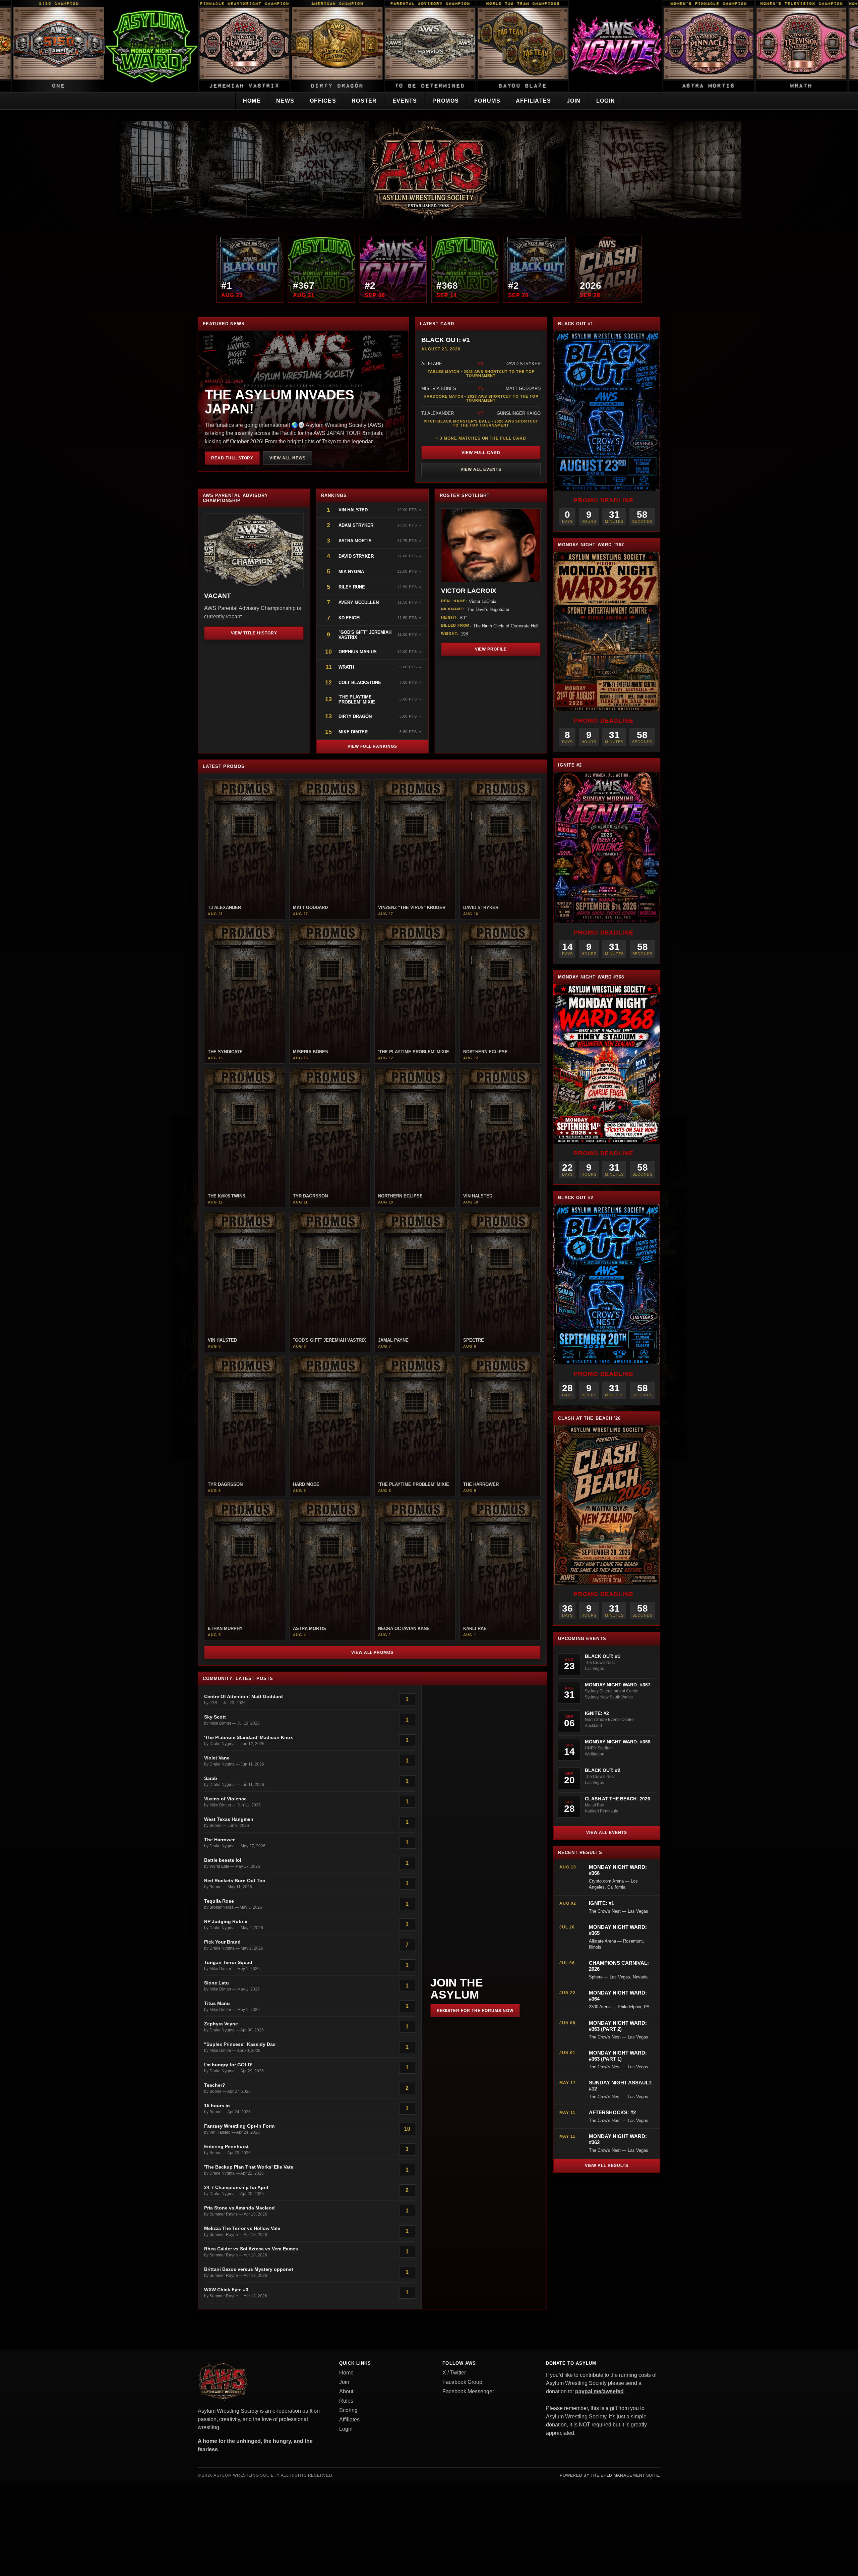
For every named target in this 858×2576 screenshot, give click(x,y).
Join (574, 101)
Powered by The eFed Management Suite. (610, 2475)
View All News (287, 458)
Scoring (348, 2410)
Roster (364, 101)
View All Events (481, 469)
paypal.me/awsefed (599, 2391)
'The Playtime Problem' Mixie (357, 699)
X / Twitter (454, 2373)
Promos (446, 101)
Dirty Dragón (355, 716)
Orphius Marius (358, 652)
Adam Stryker (356, 525)
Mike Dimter (353, 732)
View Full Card (481, 453)
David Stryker (356, 556)
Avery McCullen (359, 602)
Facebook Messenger (468, 2391)
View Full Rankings (372, 746)
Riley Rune (352, 587)
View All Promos (372, 1653)
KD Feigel (350, 618)
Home (252, 101)
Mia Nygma (351, 572)
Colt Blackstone (360, 683)
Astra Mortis (355, 541)
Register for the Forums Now (475, 2011)
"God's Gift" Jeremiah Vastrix (365, 635)
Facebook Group (462, 2382)
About (346, 2391)
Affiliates (534, 101)
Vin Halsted (354, 510)
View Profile (491, 649)
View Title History (254, 633)
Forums (487, 101)
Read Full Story (232, 458)
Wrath (346, 667)
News (285, 101)
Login (606, 101)
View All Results (606, 2166)
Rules (346, 2401)
